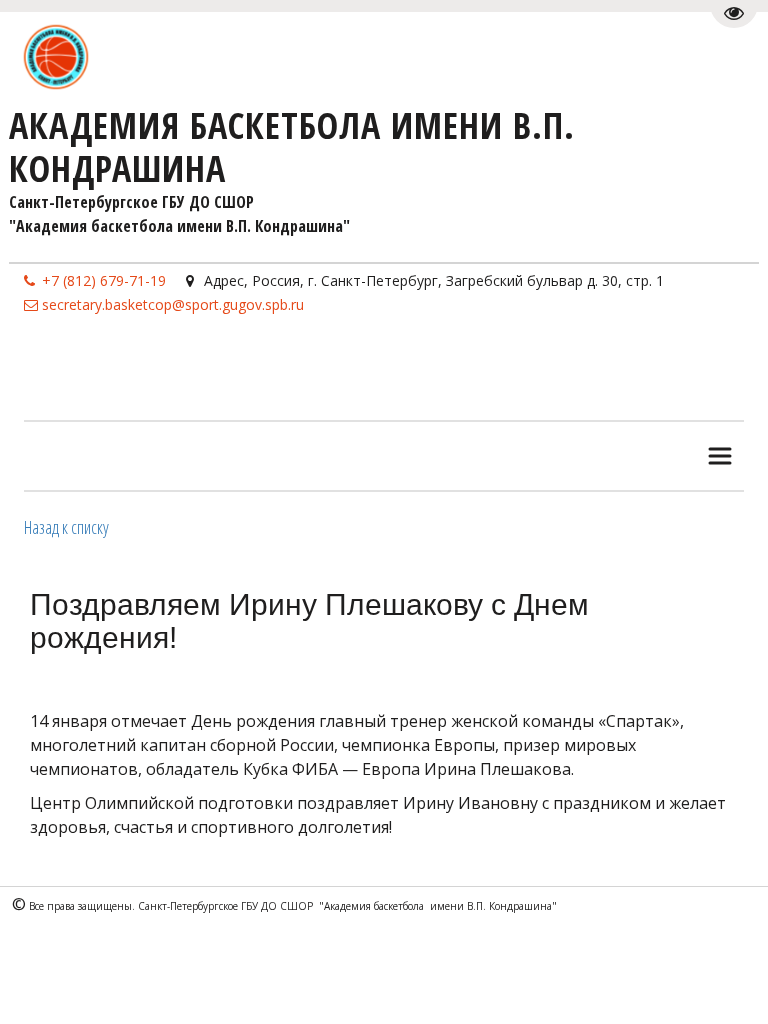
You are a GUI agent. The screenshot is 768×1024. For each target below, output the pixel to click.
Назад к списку (66, 527)
